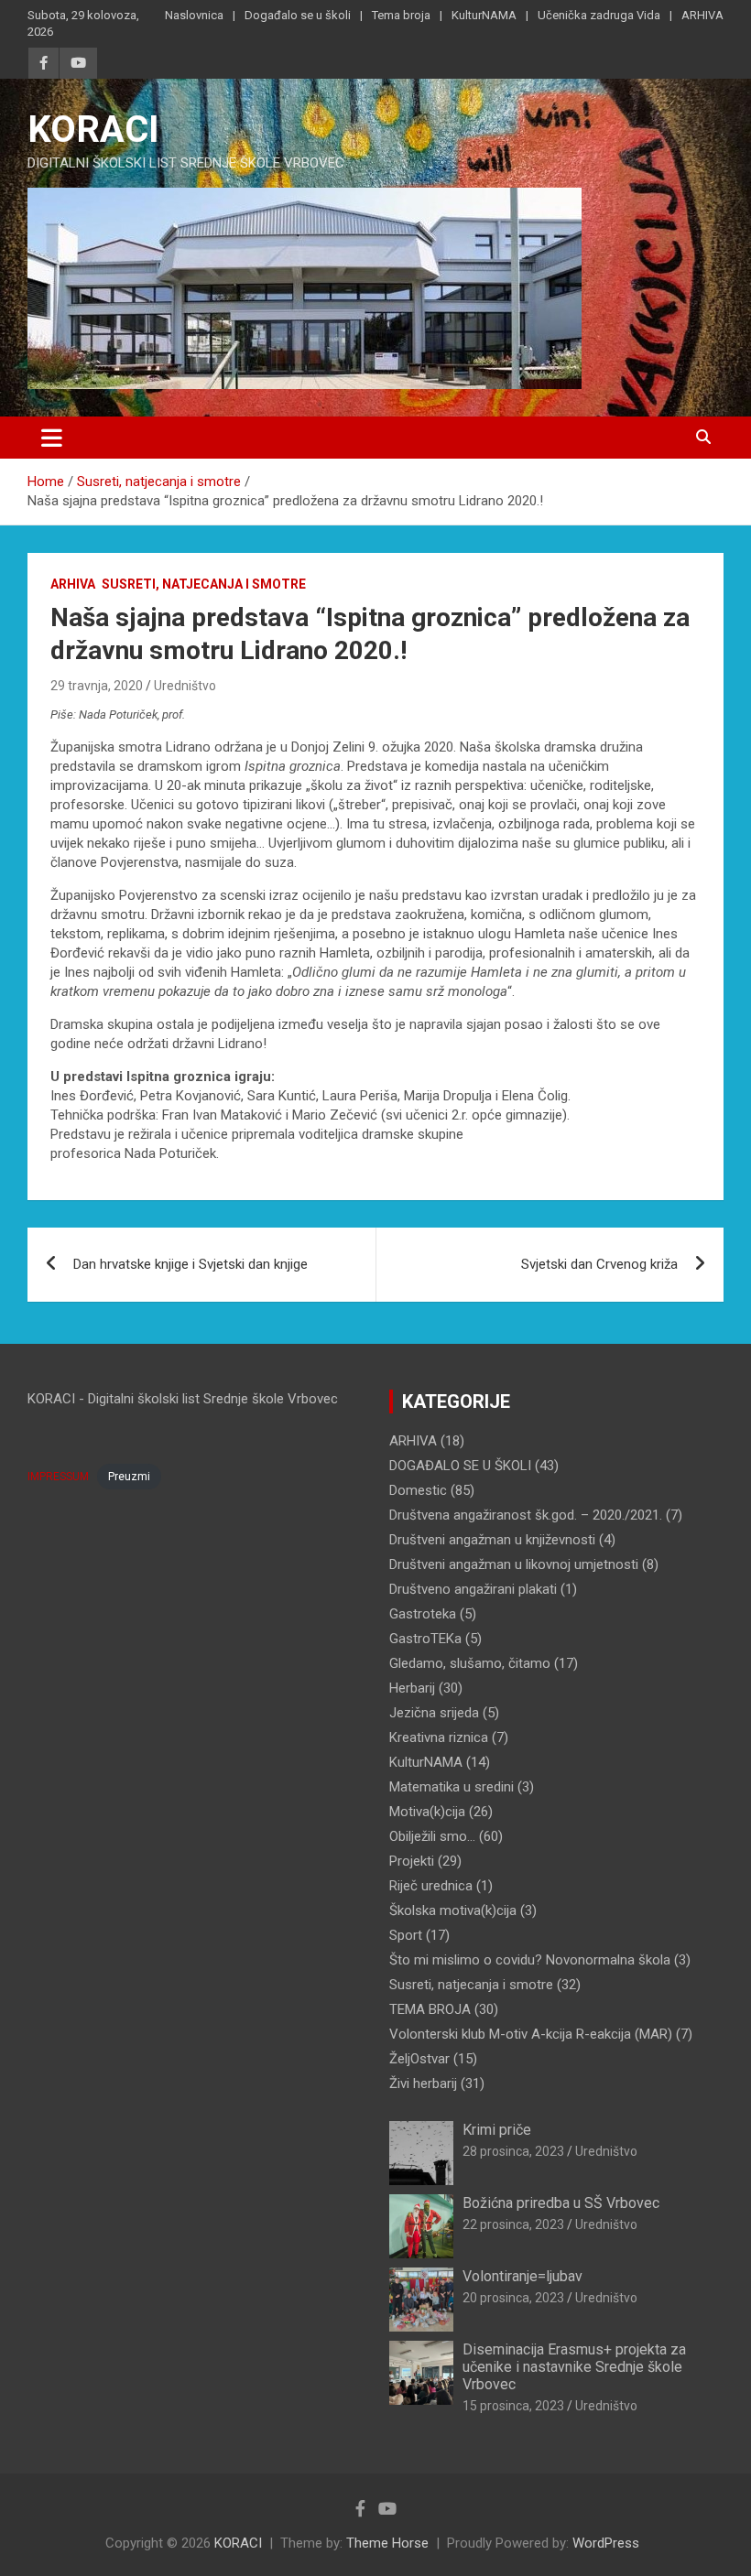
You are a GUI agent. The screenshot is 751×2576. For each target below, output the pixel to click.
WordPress (606, 2543)
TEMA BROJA (430, 2009)
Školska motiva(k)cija (453, 1910)
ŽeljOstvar (419, 2059)
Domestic (418, 1490)
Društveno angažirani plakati (473, 1589)
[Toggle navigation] (52, 438)
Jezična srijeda (434, 1713)
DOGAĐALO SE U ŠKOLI (460, 1466)
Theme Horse (387, 2543)
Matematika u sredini (452, 1787)
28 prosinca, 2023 (513, 2151)
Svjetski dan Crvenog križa (599, 1264)
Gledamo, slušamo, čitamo (470, 1663)
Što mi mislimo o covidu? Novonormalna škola (530, 1960)
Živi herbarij (423, 2084)
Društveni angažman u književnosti (492, 1540)
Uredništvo (185, 686)
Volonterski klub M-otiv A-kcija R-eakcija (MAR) (531, 2034)
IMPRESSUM (58, 1477)
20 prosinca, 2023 (513, 2298)
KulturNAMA (484, 15)
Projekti (412, 1861)
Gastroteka (423, 1614)
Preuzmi (129, 1477)
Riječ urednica (431, 1886)
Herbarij (412, 1688)
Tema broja (401, 15)
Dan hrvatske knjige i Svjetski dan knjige (190, 1264)
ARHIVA (702, 15)
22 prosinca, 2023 (513, 2224)
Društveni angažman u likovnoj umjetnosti (514, 1564)
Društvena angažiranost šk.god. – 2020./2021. (526, 1515)
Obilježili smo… (432, 1836)
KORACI (93, 130)
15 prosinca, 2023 (513, 2406)
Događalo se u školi (298, 15)
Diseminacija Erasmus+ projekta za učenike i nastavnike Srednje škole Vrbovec (574, 2367)
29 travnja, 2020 (97, 686)
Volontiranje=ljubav (522, 2276)
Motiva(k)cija (427, 1812)
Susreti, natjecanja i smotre (204, 584)
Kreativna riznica (439, 1737)
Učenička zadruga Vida (599, 15)
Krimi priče (497, 2130)
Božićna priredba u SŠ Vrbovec (561, 2203)
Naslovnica (194, 15)
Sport (406, 1935)
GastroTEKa (425, 1639)
